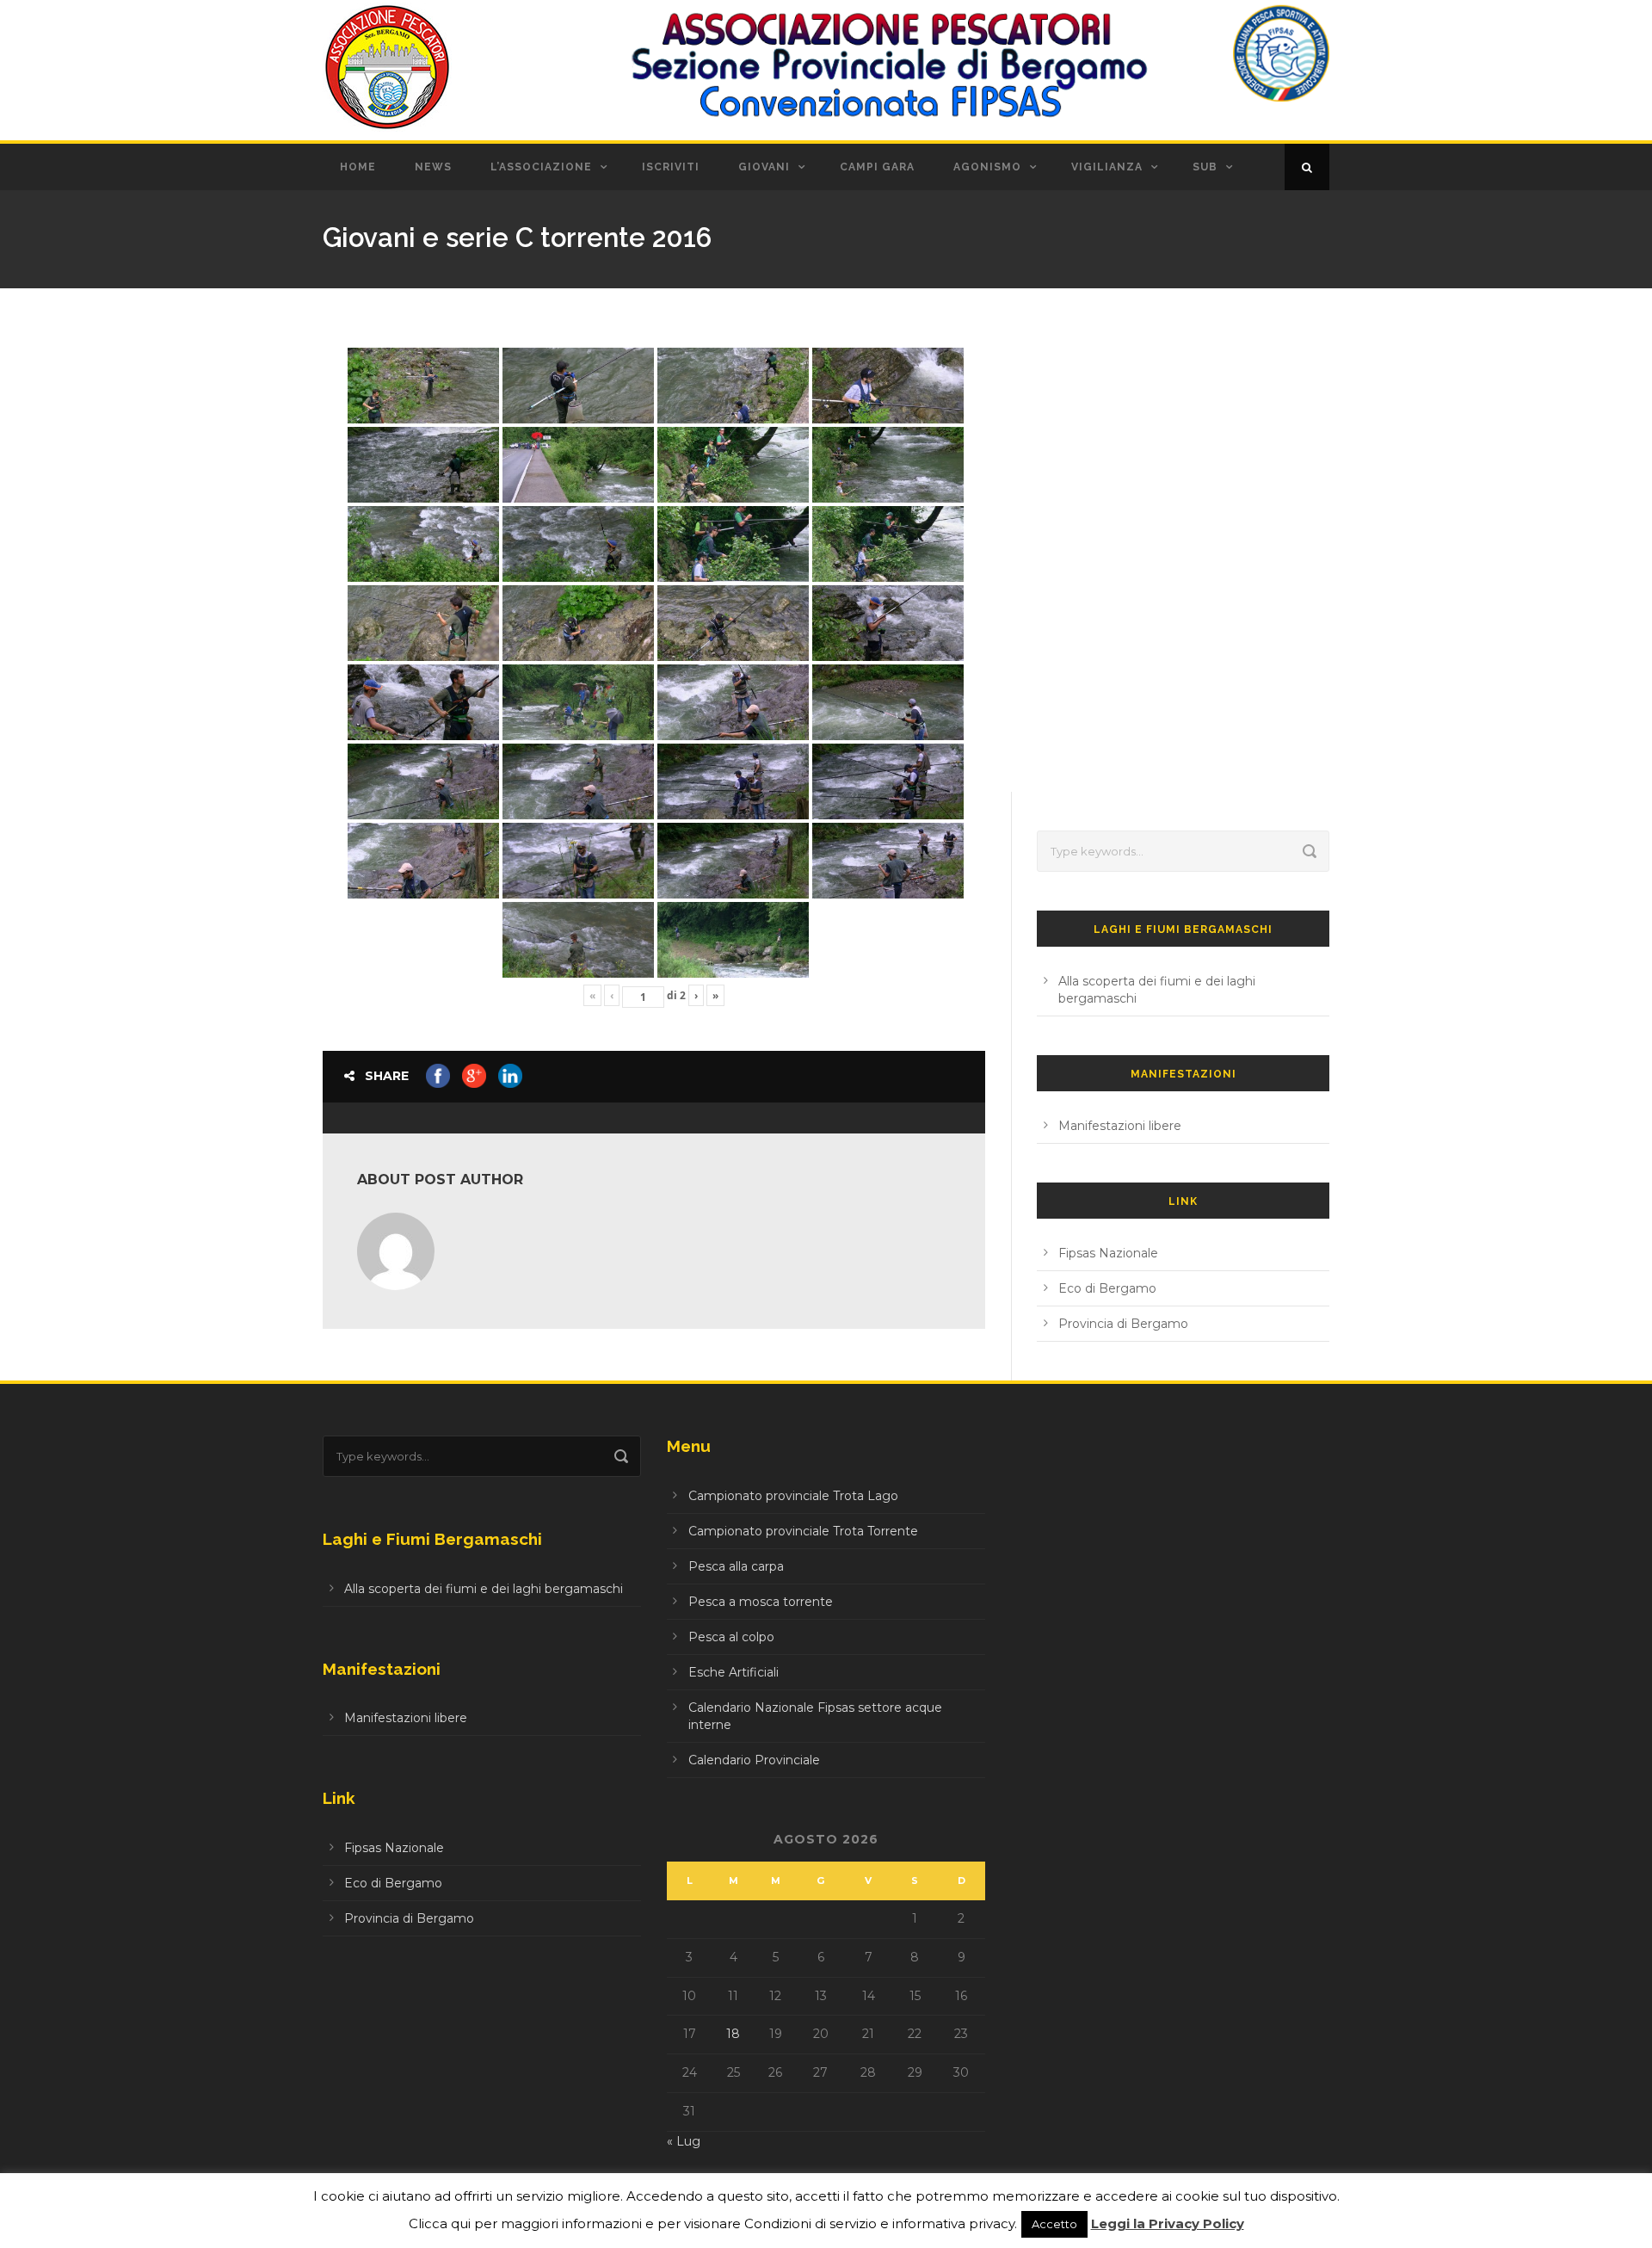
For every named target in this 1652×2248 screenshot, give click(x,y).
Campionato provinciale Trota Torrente (803, 1531)
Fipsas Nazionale (1108, 1253)
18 (733, 2034)
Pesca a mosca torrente (761, 1602)
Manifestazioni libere (1120, 1126)
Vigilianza (1107, 167)
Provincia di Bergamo (1123, 1324)
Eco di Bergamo (1107, 1288)
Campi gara (877, 167)
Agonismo (987, 167)
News (433, 167)
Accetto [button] (1054, 2224)
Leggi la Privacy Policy (1168, 2223)
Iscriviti (671, 167)
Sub (1205, 167)
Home (358, 167)
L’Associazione (541, 167)
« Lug (684, 2141)
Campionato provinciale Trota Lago (793, 1496)
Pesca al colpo (731, 1637)
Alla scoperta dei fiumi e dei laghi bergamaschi (484, 1589)
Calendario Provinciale (754, 1760)
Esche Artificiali (734, 1672)
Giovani (764, 167)
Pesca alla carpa (736, 1566)
